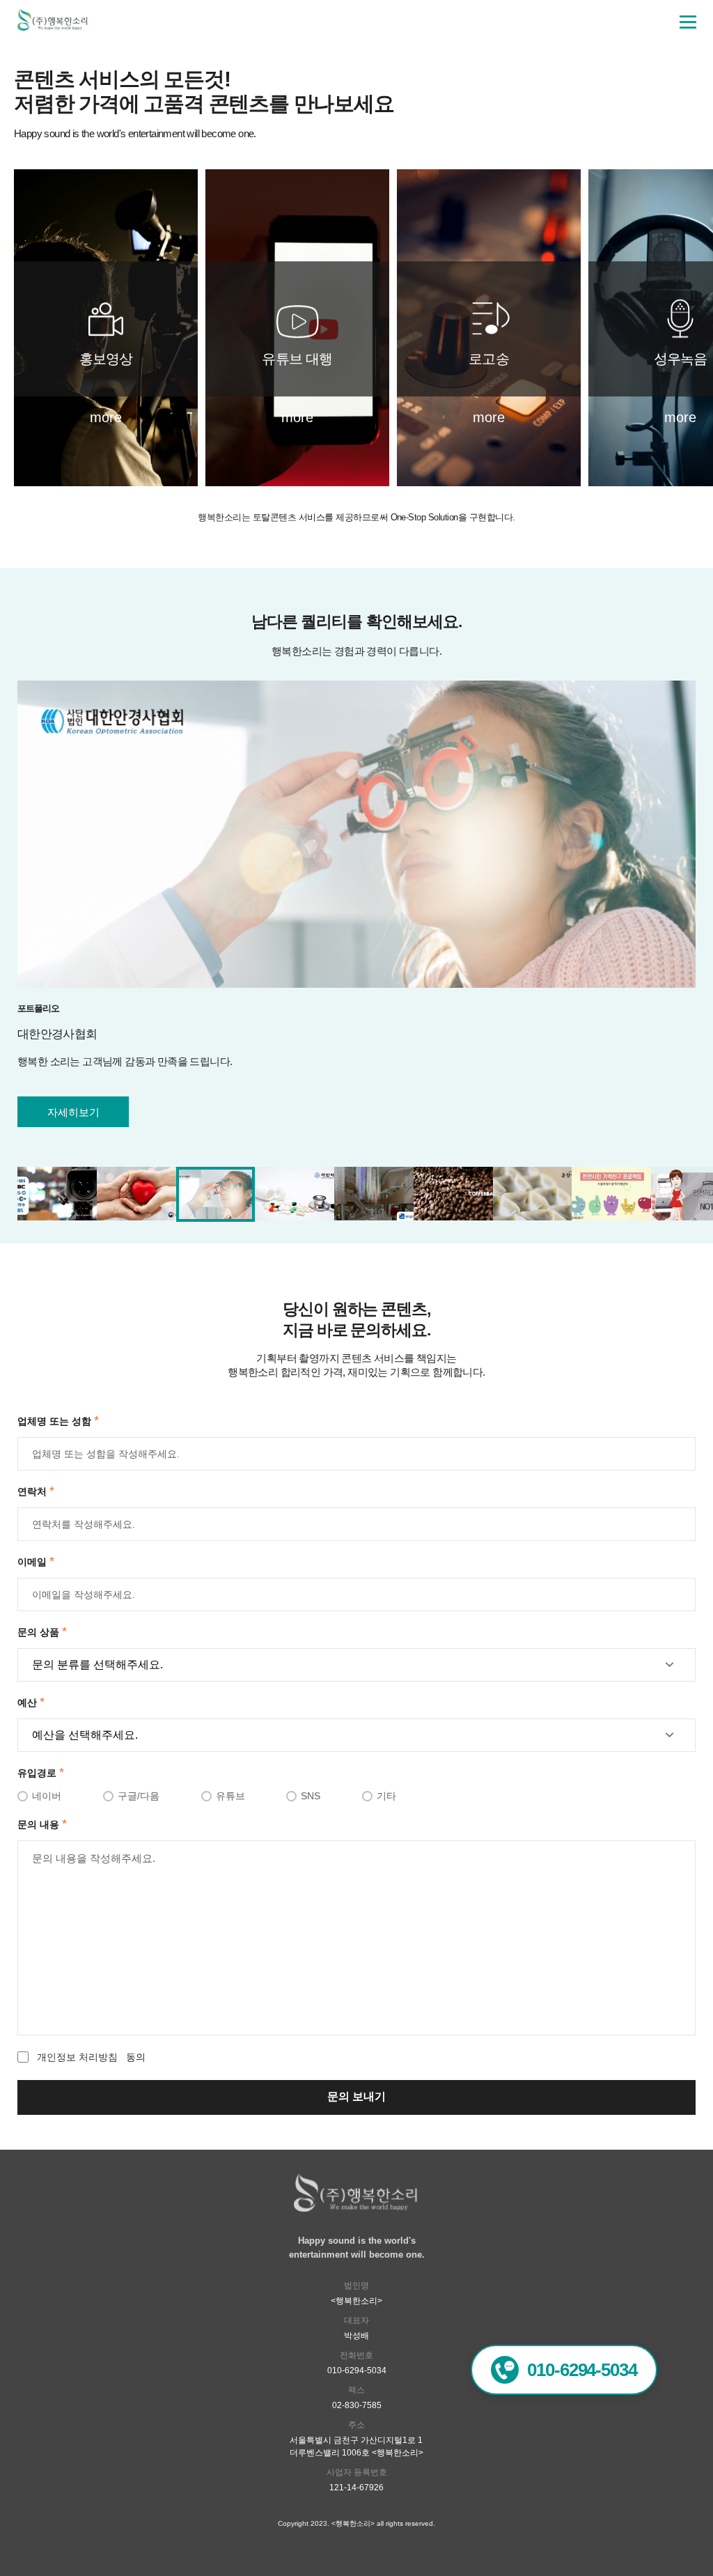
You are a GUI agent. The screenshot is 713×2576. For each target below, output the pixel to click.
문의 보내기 (356, 2096)
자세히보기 (73, 1112)
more (106, 417)
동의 (91, 2057)
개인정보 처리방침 (77, 2057)
